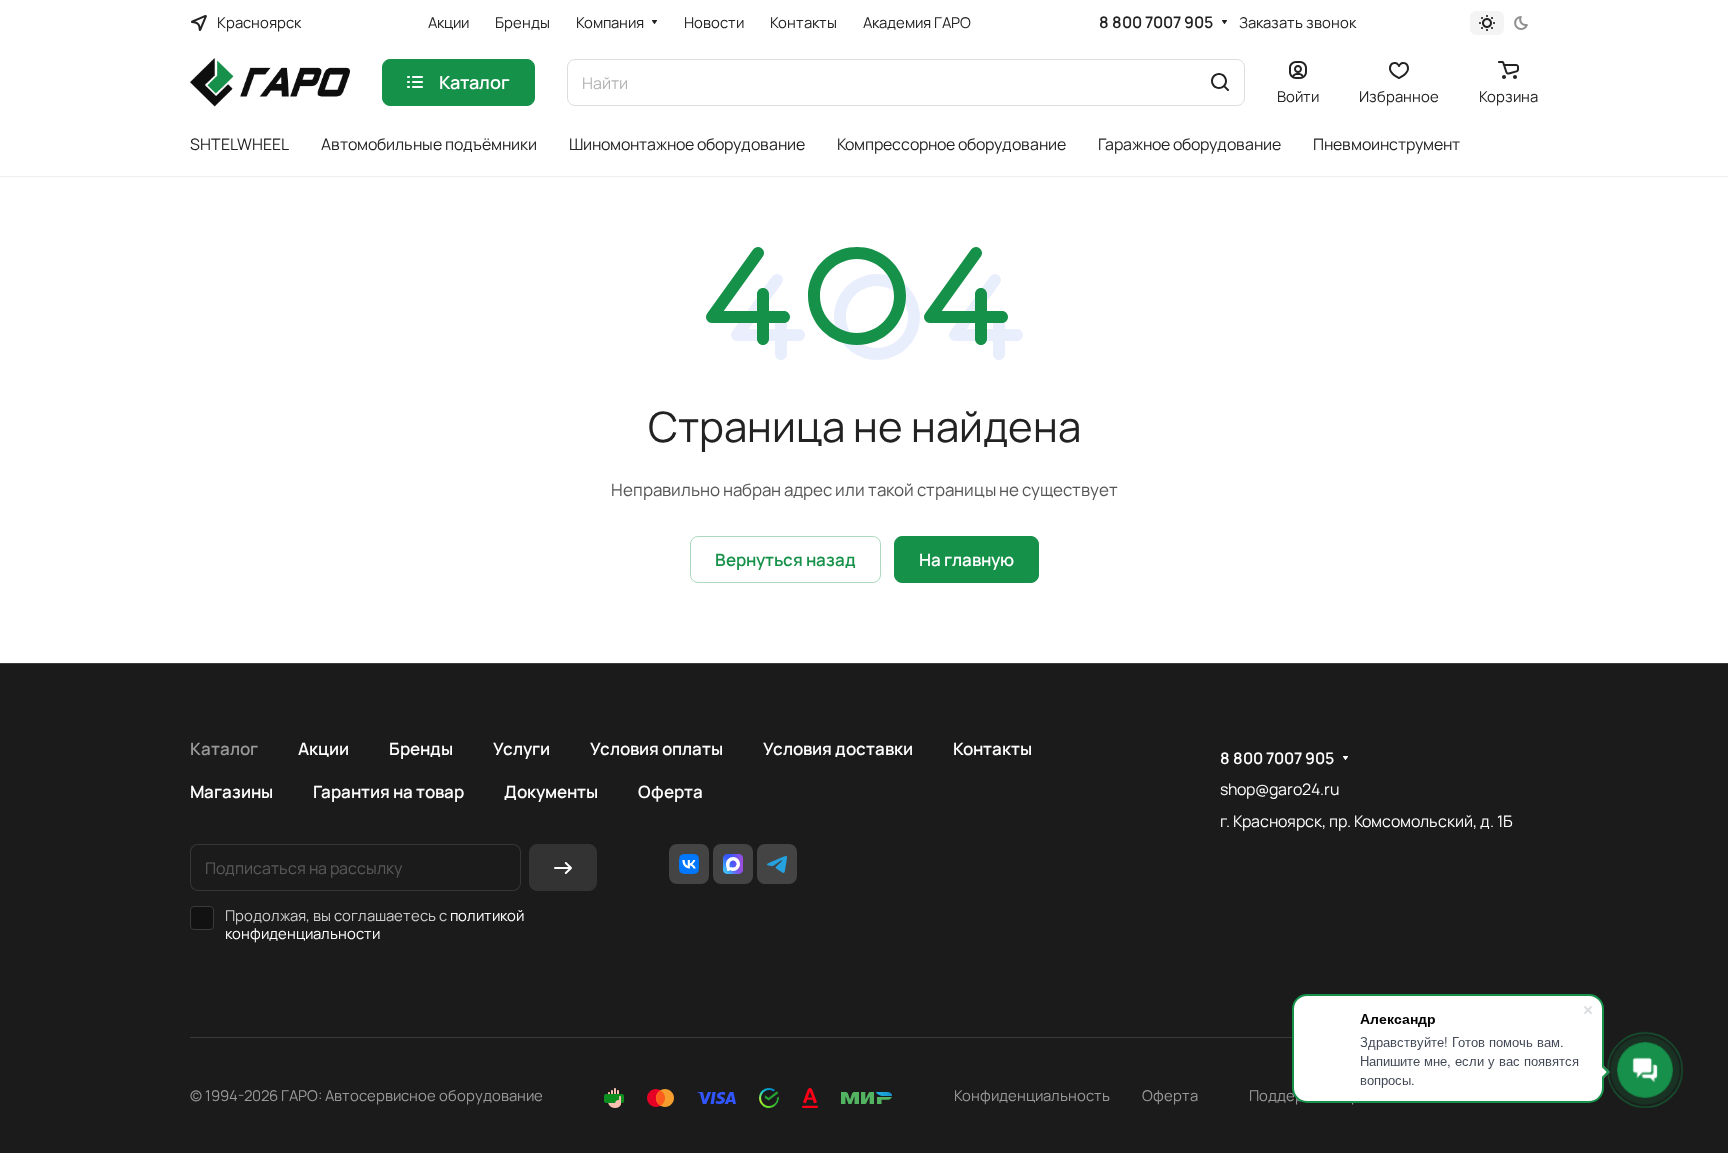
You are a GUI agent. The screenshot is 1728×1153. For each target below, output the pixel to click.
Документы (551, 791)
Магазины (231, 791)
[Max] (733, 864)
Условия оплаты (656, 748)
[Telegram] (777, 864)
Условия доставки (838, 748)
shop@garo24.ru (1279, 789)
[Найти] (1220, 82)
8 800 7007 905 (1156, 22)
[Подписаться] (563, 867)
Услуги (521, 748)
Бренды (421, 748)
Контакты (992, 748)
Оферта (670, 791)
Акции (323, 748)
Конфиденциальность (1032, 1095)
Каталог (224, 748)
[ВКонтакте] (689, 864)
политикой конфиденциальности (374, 924)
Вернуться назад (785, 559)
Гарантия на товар (388, 791)
